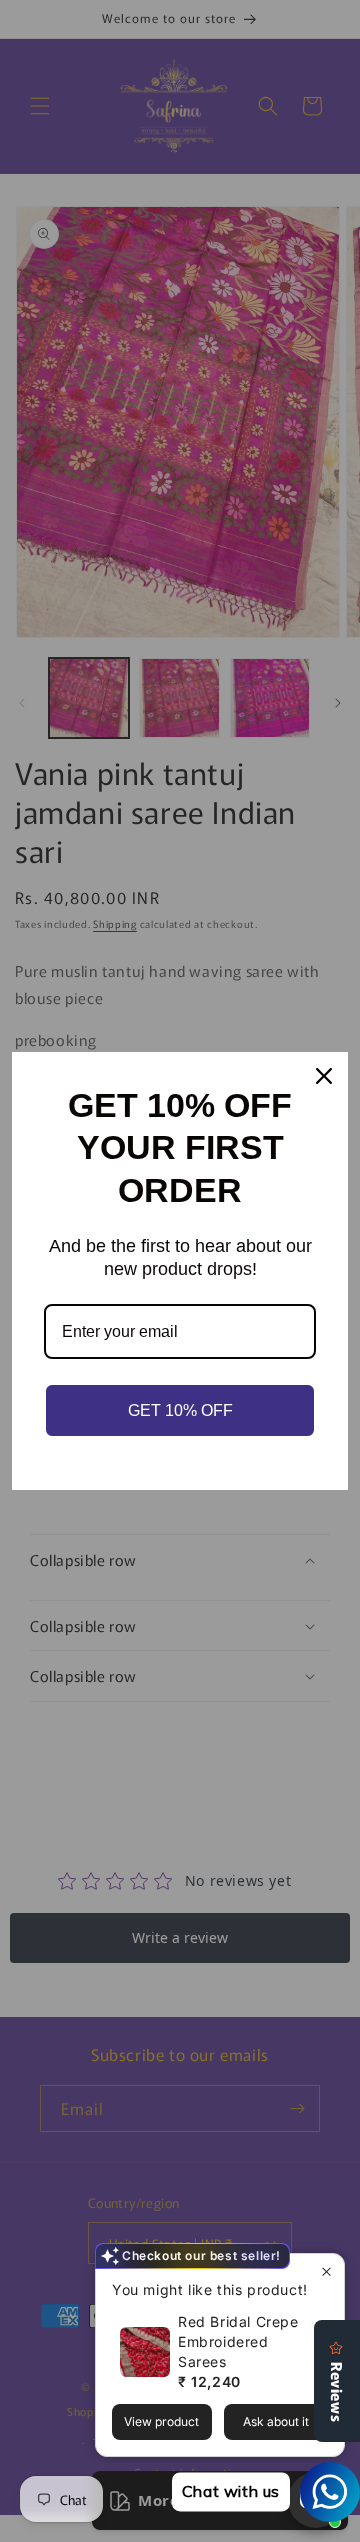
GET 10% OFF (180, 1410)
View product (161, 2421)
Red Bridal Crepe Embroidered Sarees (238, 2341)
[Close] (324, 1076)
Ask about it (276, 2421)
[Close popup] (326, 2271)
